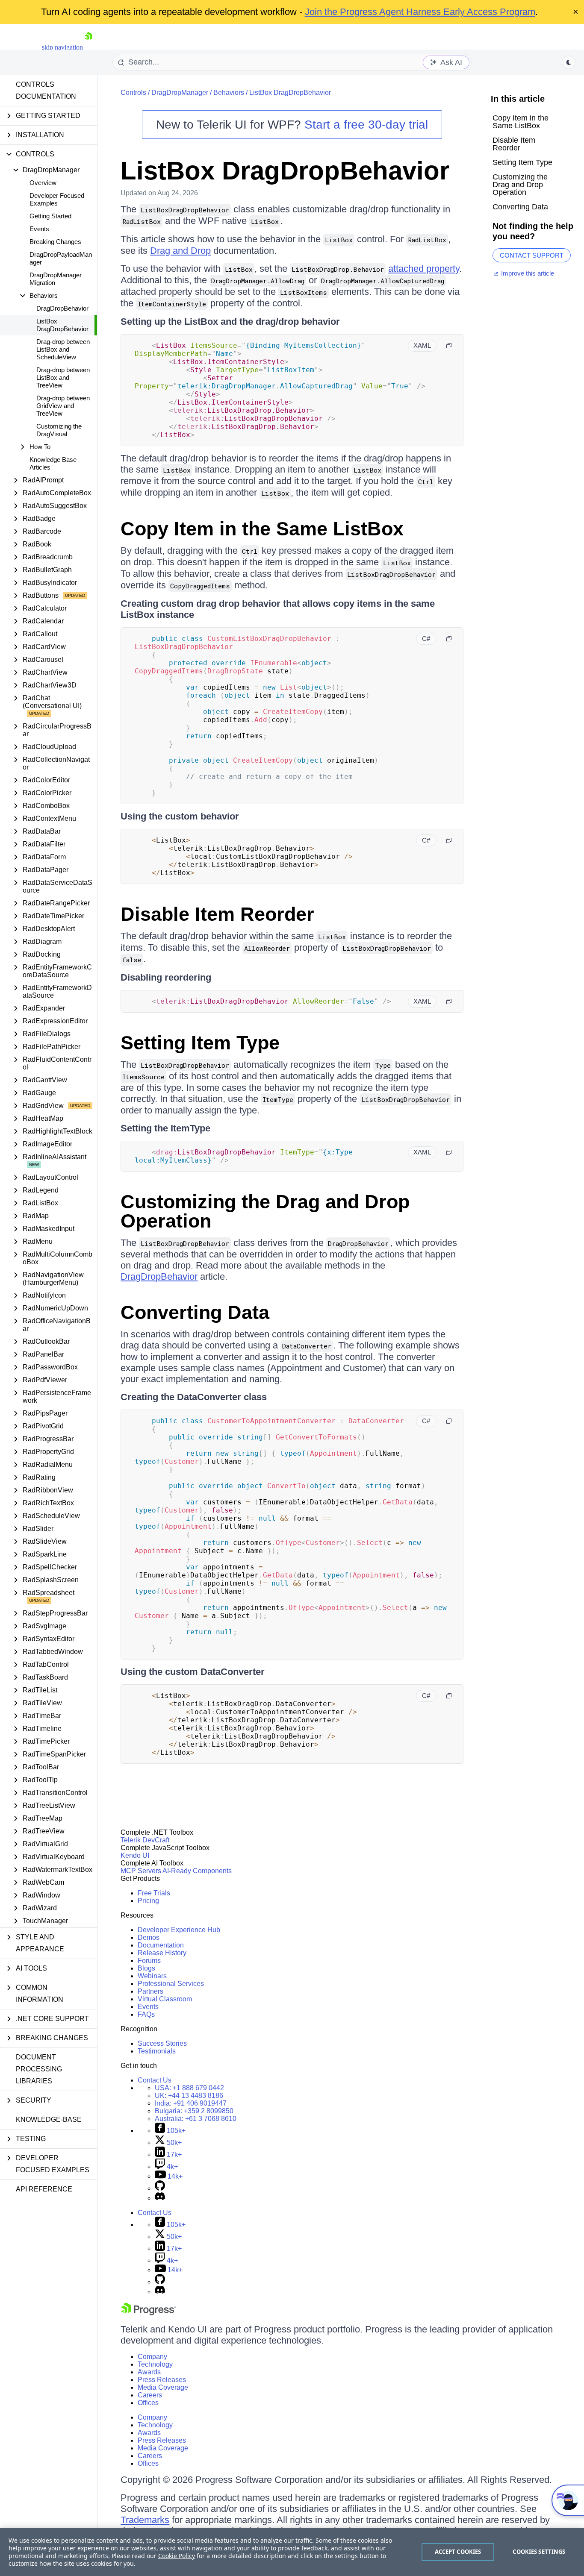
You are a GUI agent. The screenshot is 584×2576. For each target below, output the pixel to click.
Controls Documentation (46, 90)
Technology (155, 2364)
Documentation (161, 1945)
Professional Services (171, 1984)
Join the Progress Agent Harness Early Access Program (420, 12)
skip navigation (62, 47)
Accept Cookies (458, 2552)
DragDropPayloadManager (61, 258)
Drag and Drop (180, 251)
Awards (149, 2372)
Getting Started (50, 216)
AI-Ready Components (197, 1871)
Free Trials (154, 1893)
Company (152, 2357)
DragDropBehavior (62, 308)
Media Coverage (163, 2387)
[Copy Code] (449, 346)
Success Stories (162, 2043)
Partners (150, 1991)
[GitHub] (160, 2188)
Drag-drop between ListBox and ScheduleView (63, 349)
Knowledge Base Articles (53, 463)
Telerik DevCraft (145, 1840)
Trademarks (145, 2520)
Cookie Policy (177, 2556)
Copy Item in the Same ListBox (262, 529)
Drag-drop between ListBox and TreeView (63, 377)
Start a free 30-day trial (366, 125)
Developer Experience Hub (179, 1930)
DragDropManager (180, 93)
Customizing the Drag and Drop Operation (265, 1211)
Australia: (196, 2119)
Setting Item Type (200, 1043)
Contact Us (155, 2080)
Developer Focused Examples (57, 199)
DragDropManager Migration (56, 279)
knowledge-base (49, 2119)
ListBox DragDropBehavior (62, 325)
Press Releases (162, 2380)
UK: (189, 2096)
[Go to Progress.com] (148, 2313)
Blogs (146, 1968)
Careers (150, 2395)
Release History (162, 1953)
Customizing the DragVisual (59, 430)
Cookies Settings (539, 2552)
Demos (149, 1937)
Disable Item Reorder (217, 914)
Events (39, 229)
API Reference (44, 2189)
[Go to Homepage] (88, 47)
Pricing (148, 1901)
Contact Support (532, 255)
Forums (149, 1961)
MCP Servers (141, 1871)
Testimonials (157, 2051)
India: (191, 2103)
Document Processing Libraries (39, 2069)
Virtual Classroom (165, 1999)
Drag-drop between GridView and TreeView (63, 406)
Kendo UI (135, 1855)
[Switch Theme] (569, 62)
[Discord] (160, 2198)
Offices (148, 2403)
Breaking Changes (55, 242)
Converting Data (195, 1312)
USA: (189, 2088)
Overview (43, 183)
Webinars (152, 1976)
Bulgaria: (194, 2111)
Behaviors (229, 93)
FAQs (146, 2014)
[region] (292, 2552)
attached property (424, 269)
